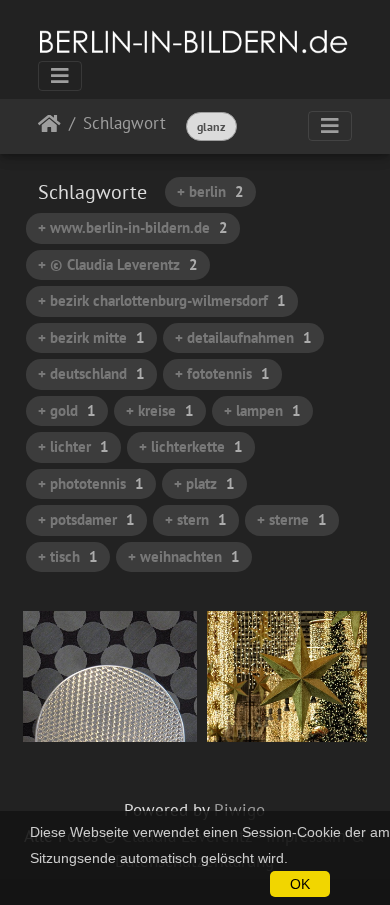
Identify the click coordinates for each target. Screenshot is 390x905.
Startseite (49, 127)
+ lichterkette (191, 446)
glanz (211, 126)
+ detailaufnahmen (243, 337)
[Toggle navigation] (60, 76)
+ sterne (292, 519)
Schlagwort (124, 124)
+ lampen (262, 410)
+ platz (204, 483)
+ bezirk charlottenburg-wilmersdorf (162, 300)
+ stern (196, 519)
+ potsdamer (86, 519)
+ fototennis (222, 373)
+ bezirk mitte (91, 337)
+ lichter (73, 446)
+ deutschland (91, 373)
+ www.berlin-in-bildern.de (133, 227)
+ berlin (210, 191)
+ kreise (160, 410)
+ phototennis (91, 483)
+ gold (67, 410)
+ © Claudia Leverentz (118, 264)
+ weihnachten (184, 556)
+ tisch (68, 556)
